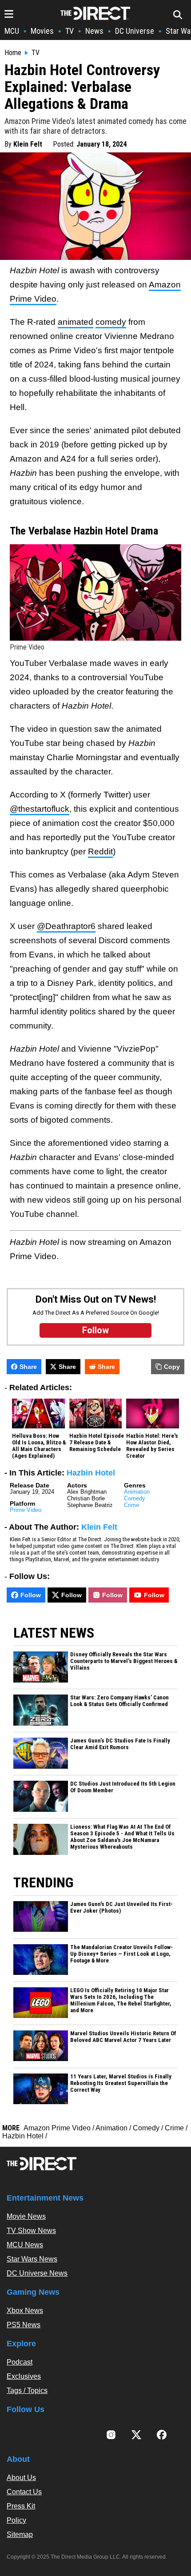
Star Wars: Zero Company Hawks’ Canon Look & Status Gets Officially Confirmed (119, 1701)
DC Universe (135, 31)
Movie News (26, 2216)
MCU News (25, 2245)
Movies (42, 31)
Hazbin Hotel (91, 1473)
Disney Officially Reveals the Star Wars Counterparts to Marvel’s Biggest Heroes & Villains (124, 1661)
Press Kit (21, 2506)
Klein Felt (28, 144)
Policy (16, 2520)
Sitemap (20, 2534)
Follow (31, 1595)
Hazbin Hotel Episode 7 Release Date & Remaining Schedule (97, 1443)
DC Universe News (37, 2273)
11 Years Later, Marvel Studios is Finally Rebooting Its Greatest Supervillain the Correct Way (121, 2083)
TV (70, 31)
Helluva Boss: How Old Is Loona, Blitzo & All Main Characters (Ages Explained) (39, 1446)
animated (76, 322)
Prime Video (26, 1510)
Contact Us (24, 2492)
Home (13, 53)
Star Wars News (32, 2259)
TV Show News (31, 2231)
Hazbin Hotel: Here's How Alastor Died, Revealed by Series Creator (152, 1446)
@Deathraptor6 (66, 926)
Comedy (135, 1498)
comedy (111, 322)
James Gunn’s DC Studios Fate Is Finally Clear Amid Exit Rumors (120, 1744)
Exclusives (24, 2376)
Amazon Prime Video (57, 2128)
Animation (137, 1492)
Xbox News (25, 2311)
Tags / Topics (27, 2391)
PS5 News (24, 2325)
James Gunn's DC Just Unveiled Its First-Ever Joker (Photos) (121, 1908)
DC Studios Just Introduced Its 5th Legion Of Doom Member (123, 1787)
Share (28, 1367)
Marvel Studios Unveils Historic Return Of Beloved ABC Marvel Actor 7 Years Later (123, 2037)
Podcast (20, 2362)
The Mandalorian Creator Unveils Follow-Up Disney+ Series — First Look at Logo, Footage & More (121, 1954)
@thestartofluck (40, 809)
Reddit (100, 851)
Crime (131, 1505)
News (94, 31)
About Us (21, 2478)
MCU (12, 31)
